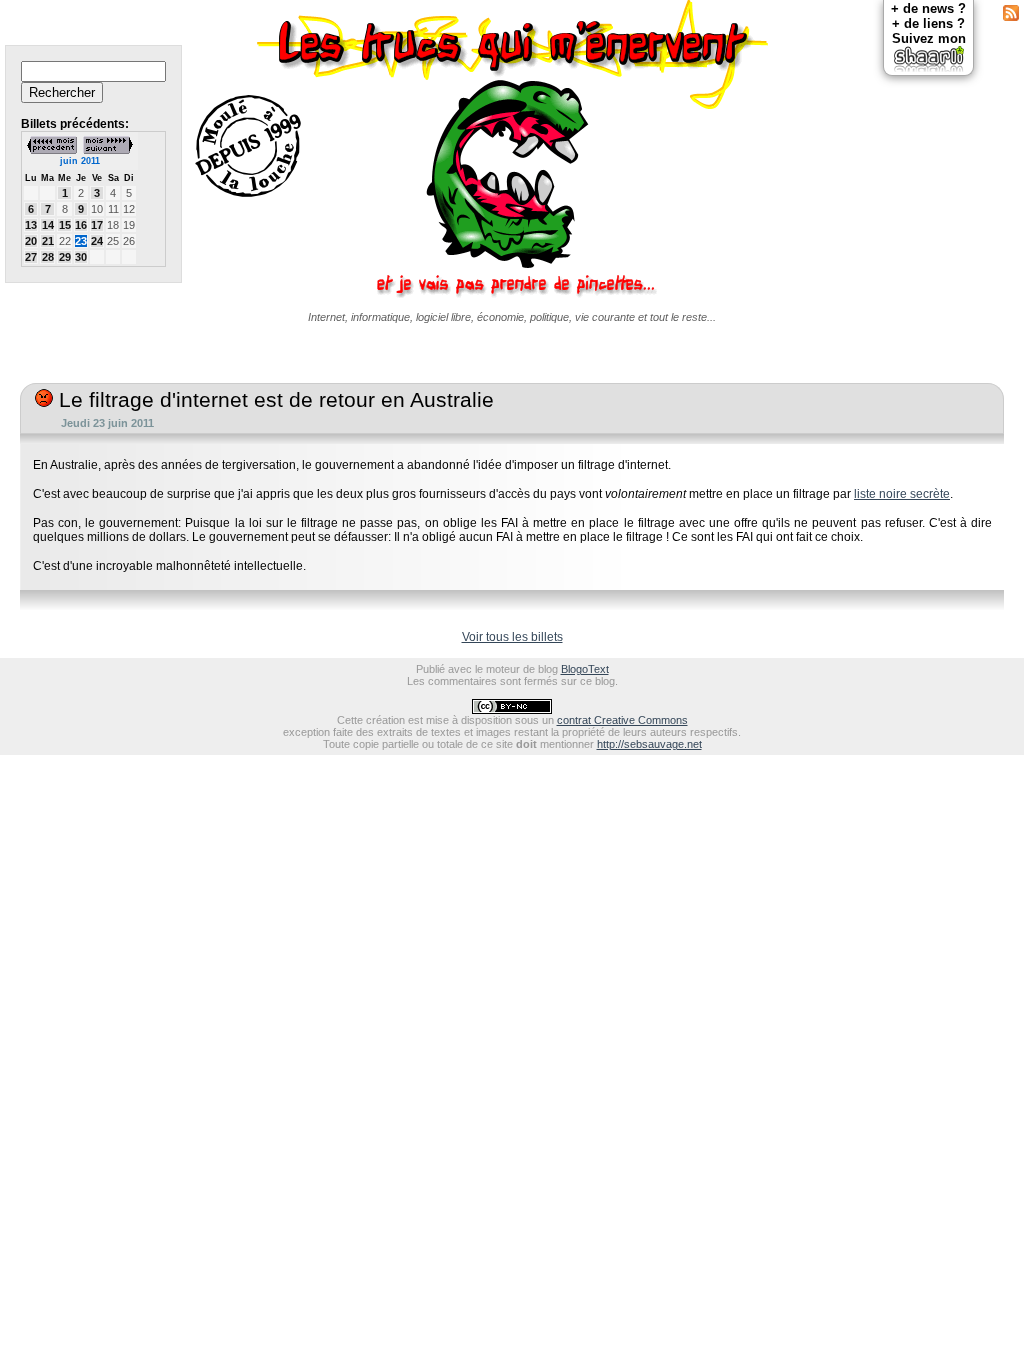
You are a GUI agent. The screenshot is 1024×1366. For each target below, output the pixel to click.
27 (31, 257)
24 (97, 241)
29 (65, 257)
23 (81, 241)
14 (48, 225)
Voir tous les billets (512, 637)
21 (48, 241)
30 (81, 257)
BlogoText (585, 669)
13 (31, 225)
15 (65, 225)
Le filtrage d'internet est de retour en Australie (273, 400)
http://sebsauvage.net (649, 744)
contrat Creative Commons (622, 720)
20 (31, 241)
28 (48, 257)
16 (81, 225)
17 (97, 225)
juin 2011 (80, 161)
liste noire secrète (902, 494)
